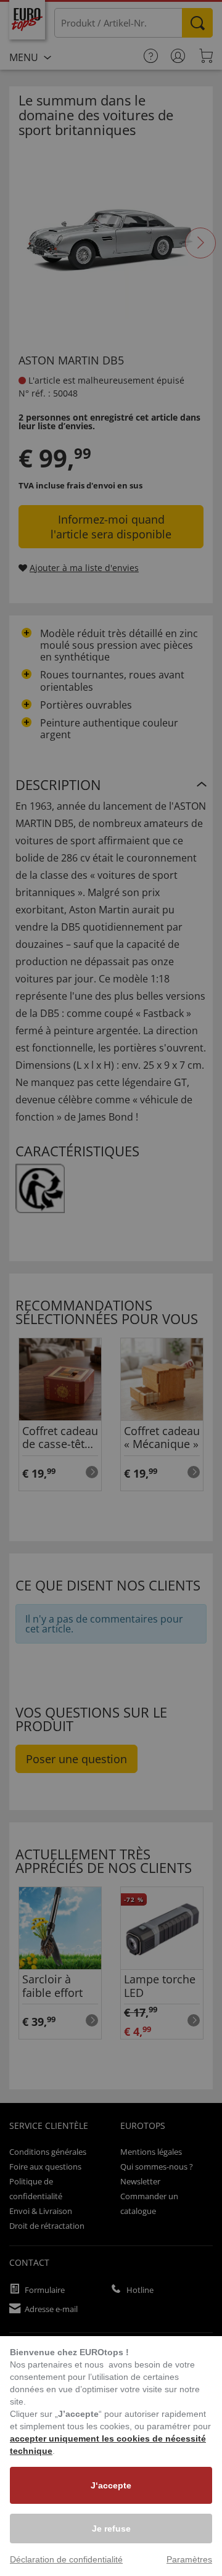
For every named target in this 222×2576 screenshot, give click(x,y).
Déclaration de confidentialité (66, 2559)
